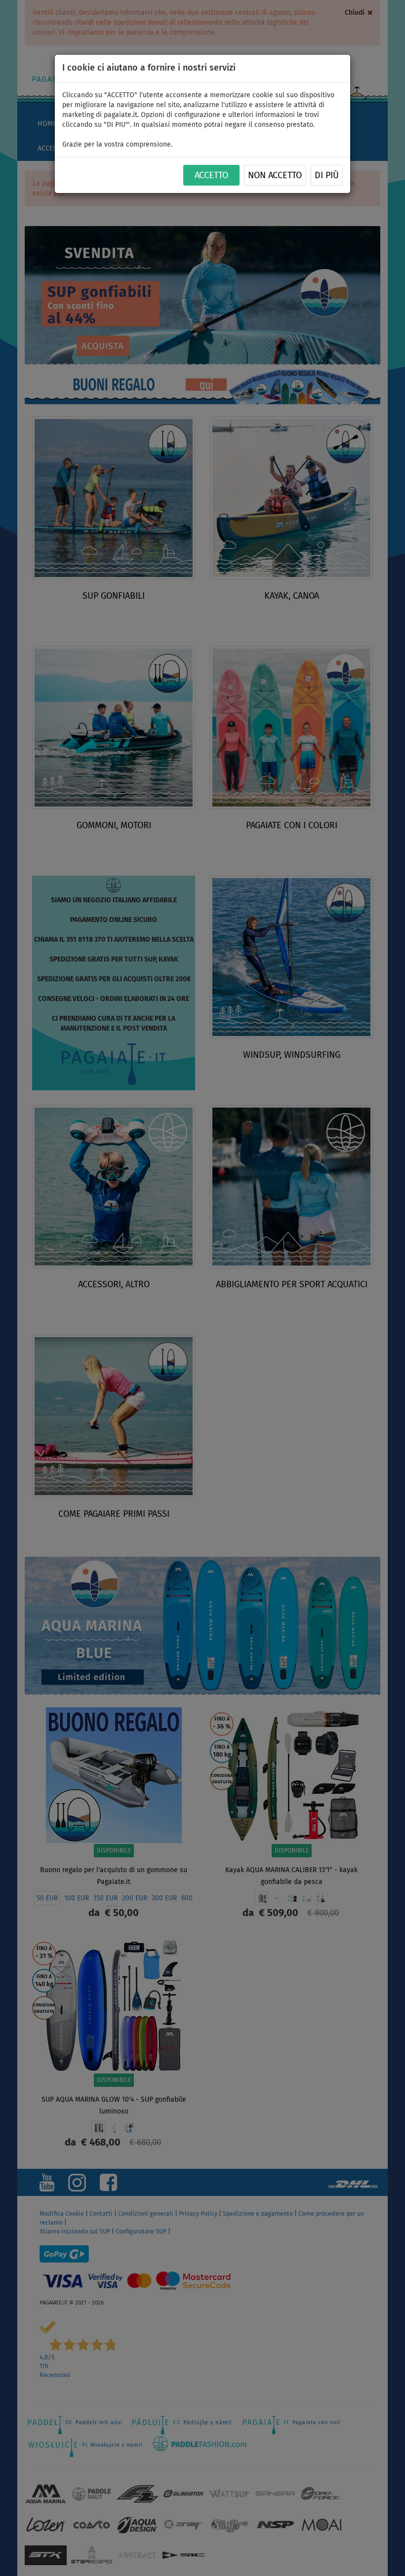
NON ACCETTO (275, 176)
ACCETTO (211, 176)
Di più (327, 176)
